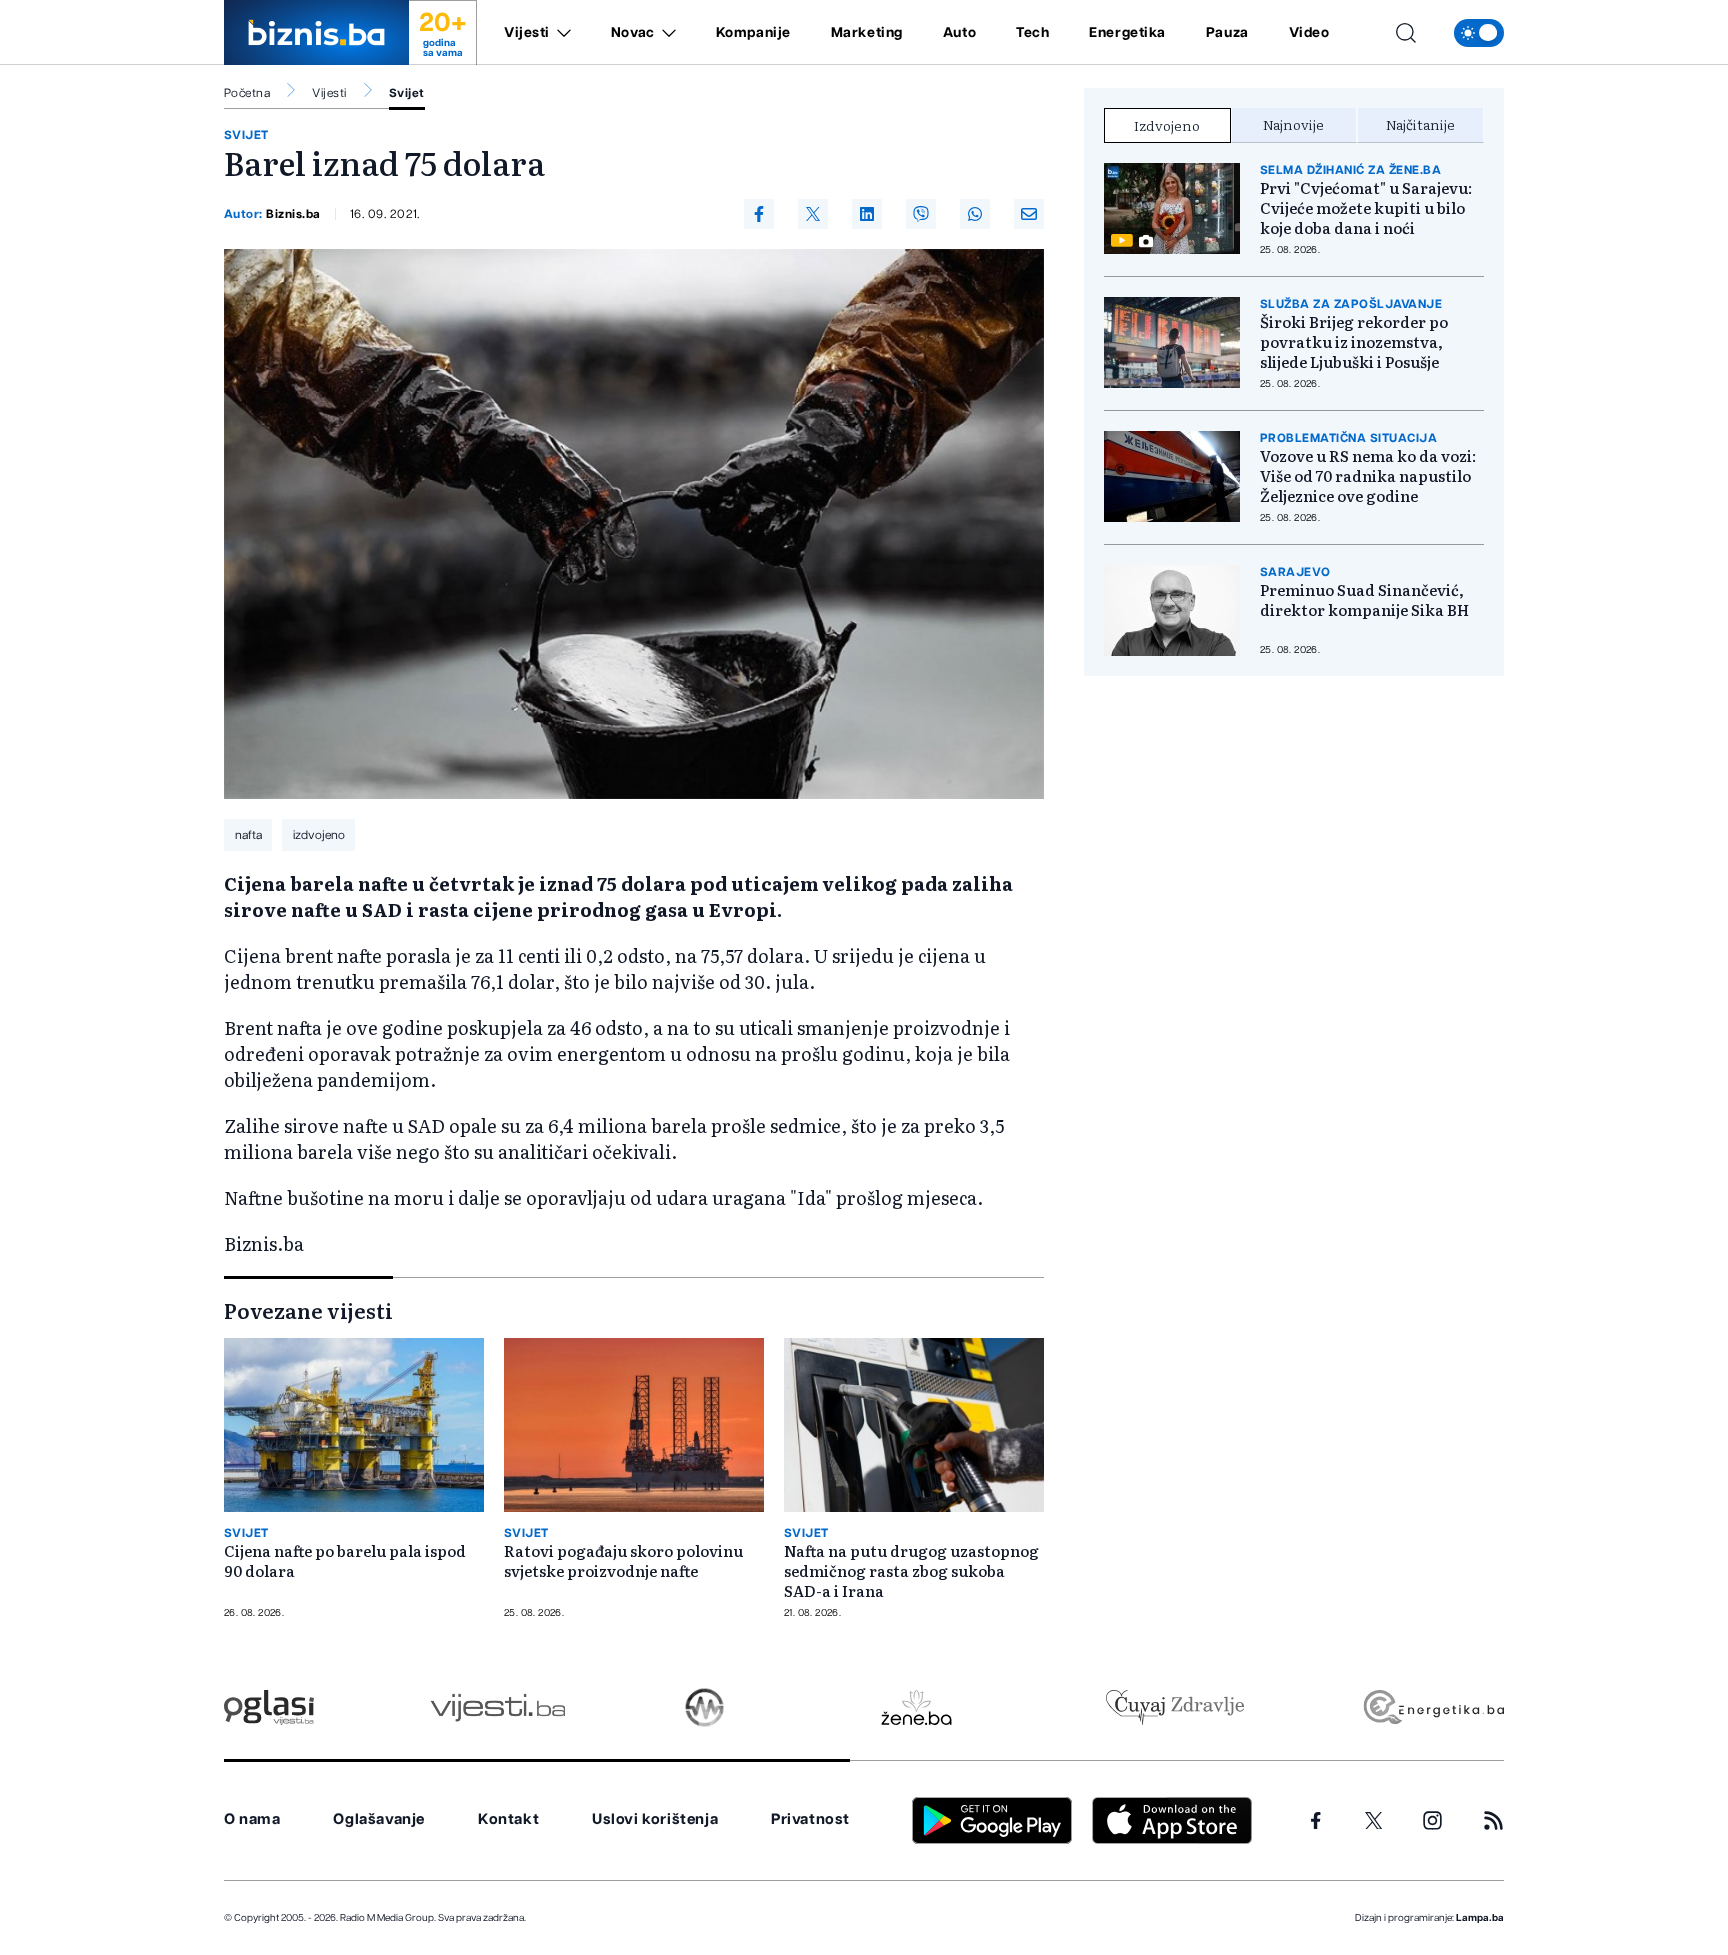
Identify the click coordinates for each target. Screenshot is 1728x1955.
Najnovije (1293, 124)
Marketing (867, 33)
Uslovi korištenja (655, 1819)
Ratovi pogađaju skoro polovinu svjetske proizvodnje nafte (623, 1561)
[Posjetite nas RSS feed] (1493, 1820)
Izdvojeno (1167, 125)
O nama (252, 1819)
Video (1309, 33)
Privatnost (810, 1819)
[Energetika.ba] (1432, 1707)
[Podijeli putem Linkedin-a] (867, 214)
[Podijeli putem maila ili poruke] (1029, 214)
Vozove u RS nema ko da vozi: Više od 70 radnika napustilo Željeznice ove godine (1368, 476)
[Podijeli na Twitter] (813, 214)
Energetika (1127, 33)
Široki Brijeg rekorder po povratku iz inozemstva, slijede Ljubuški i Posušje (1354, 342)
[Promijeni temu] (1479, 33)
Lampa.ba (1480, 1918)
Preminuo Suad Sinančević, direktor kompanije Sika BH (1364, 600)
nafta (248, 835)
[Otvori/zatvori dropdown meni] (560, 33)
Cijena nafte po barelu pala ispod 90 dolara (345, 1561)
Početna (247, 93)
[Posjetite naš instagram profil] (1432, 1820)
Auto (959, 33)
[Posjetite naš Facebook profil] (1316, 1821)
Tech (1032, 33)
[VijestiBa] (497, 1707)
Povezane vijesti (308, 1310)
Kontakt (508, 1819)
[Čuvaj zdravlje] (1174, 1707)
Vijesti (527, 33)
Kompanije (753, 33)
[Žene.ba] (916, 1707)
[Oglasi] (269, 1707)
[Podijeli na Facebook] (759, 214)
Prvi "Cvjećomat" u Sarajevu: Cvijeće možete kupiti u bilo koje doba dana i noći (1366, 208)
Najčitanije (1420, 124)
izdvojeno (319, 835)
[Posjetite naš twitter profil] (1374, 1821)
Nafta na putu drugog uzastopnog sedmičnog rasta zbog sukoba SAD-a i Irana (911, 1571)
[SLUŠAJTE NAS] (704, 1707)
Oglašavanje (379, 1819)
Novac (633, 33)
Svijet (407, 93)
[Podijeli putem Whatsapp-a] (975, 214)
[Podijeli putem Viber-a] (921, 214)
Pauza (1227, 33)
